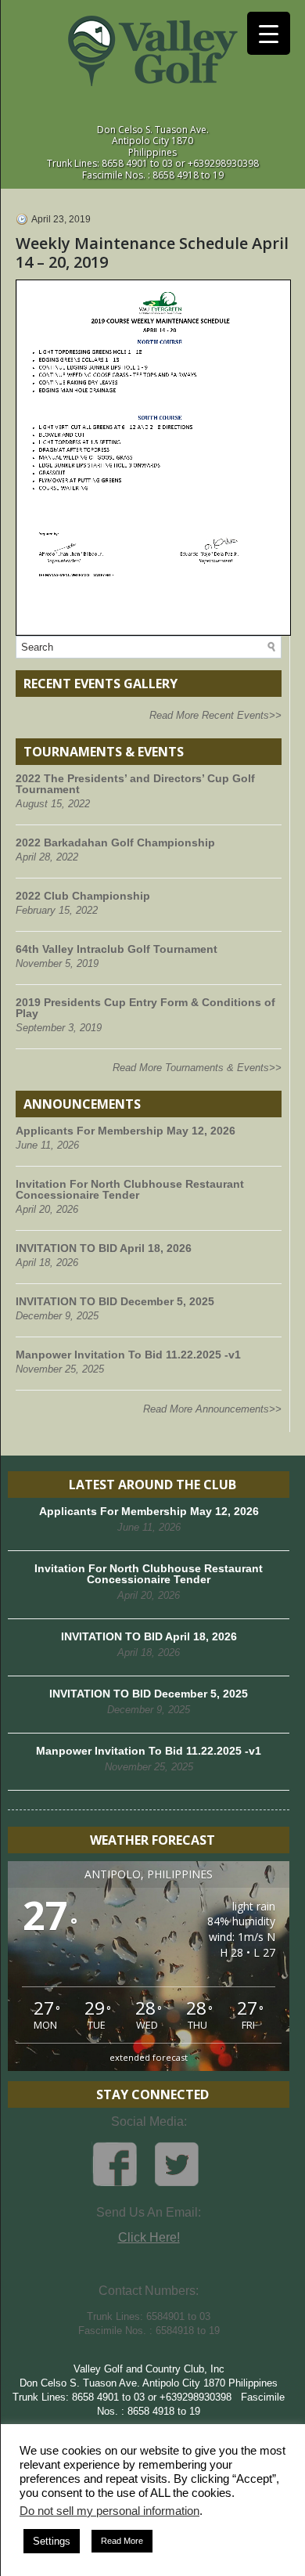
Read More (122, 2541)
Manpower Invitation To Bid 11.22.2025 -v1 (128, 1355)
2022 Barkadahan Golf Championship (115, 842)
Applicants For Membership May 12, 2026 (126, 1131)
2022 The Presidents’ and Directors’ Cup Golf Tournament (135, 784)
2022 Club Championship (83, 896)
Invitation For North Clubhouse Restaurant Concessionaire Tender (130, 1189)
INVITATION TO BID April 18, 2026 (104, 1248)
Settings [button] (52, 2541)
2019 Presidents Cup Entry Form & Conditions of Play (145, 1008)
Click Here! (149, 2237)
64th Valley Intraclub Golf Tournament (117, 949)
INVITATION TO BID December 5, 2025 (115, 1301)
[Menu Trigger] (269, 33)
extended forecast (149, 2057)
